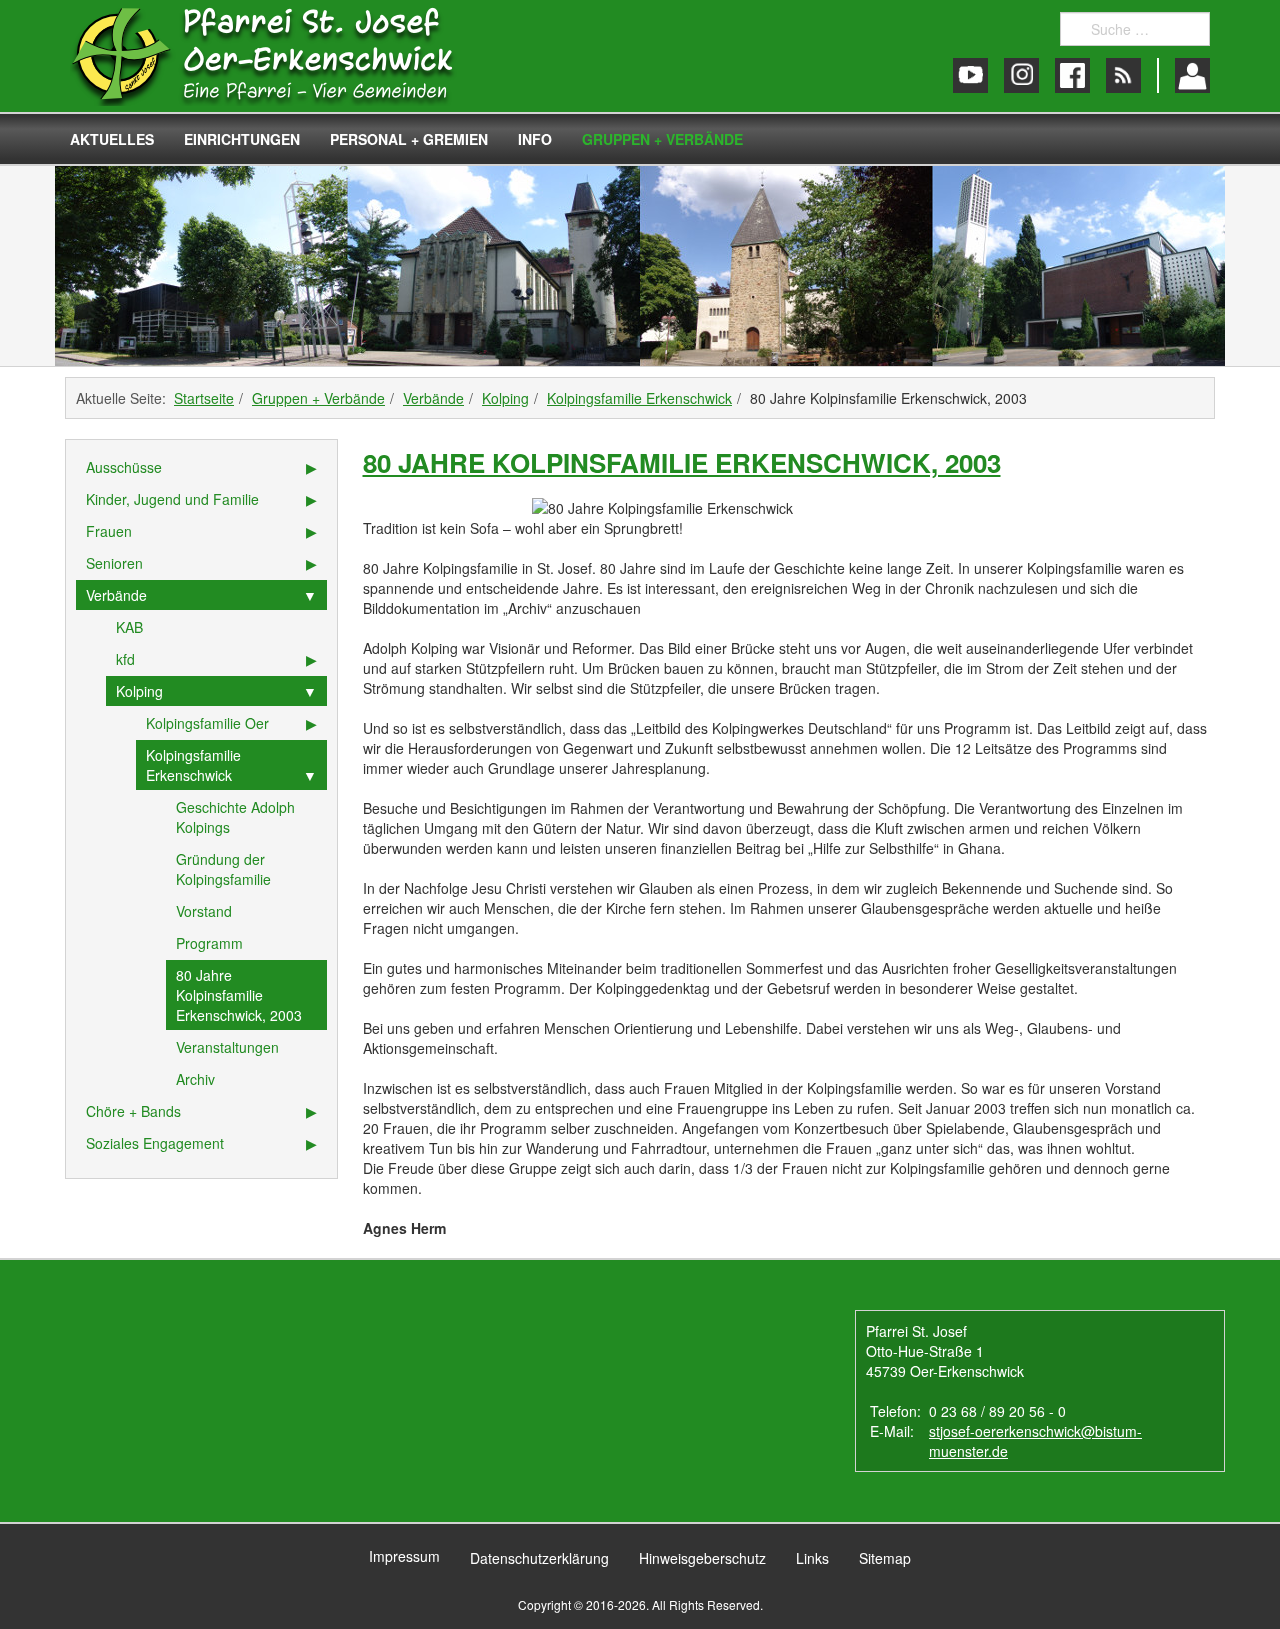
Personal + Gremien (409, 139)
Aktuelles (112, 139)
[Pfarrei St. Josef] (282, 56)
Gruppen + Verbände (662, 139)
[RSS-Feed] (1123, 75)
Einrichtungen (242, 139)
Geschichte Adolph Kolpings (235, 817)
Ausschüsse (124, 467)
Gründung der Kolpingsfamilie (223, 869)
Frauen (109, 531)
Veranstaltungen (227, 1047)
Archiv (195, 1079)
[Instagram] (1021, 75)
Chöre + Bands (133, 1111)
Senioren (114, 563)
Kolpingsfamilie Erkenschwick (639, 398)
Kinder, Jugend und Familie (172, 499)
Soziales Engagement (155, 1143)
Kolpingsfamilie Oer (207, 723)
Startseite (204, 398)
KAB (129, 627)
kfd (125, 659)
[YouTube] (970, 75)
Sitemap (885, 1558)
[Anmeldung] (1192, 75)
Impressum (404, 1556)
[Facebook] (1072, 75)
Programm (209, 943)
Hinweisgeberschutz (702, 1558)
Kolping (505, 398)
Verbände (433, 398)
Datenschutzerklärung (539, 1558)
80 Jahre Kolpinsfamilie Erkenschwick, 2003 (682, 462)
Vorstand (204, 911)
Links (812, 1558)
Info (535, 139)
